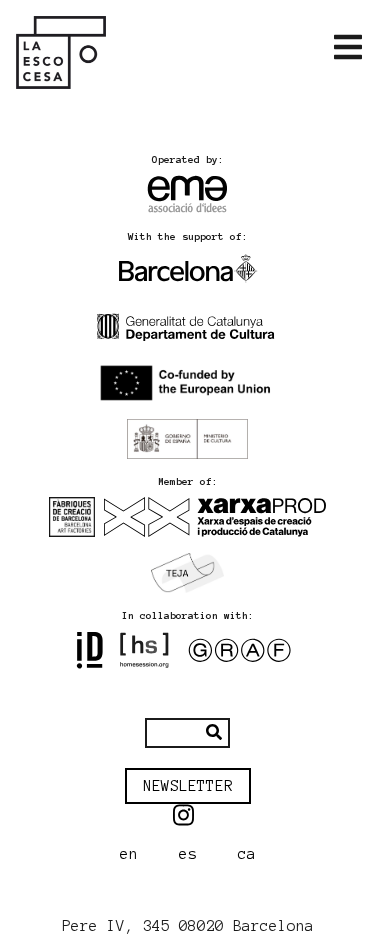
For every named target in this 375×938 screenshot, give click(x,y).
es (188, 854)
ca (247, 854)
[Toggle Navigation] (348, 48)
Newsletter (188, 786)
